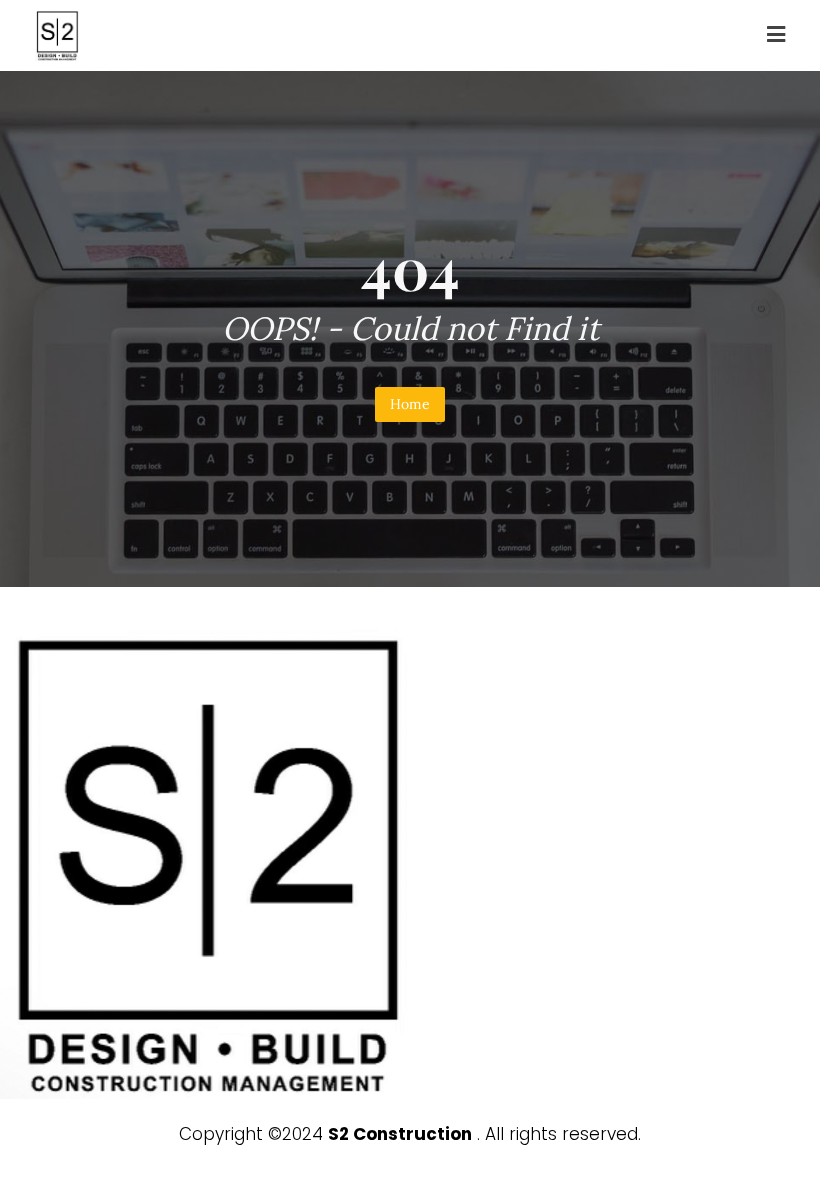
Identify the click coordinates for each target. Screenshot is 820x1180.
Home (410, 404)
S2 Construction (400, 1134)
